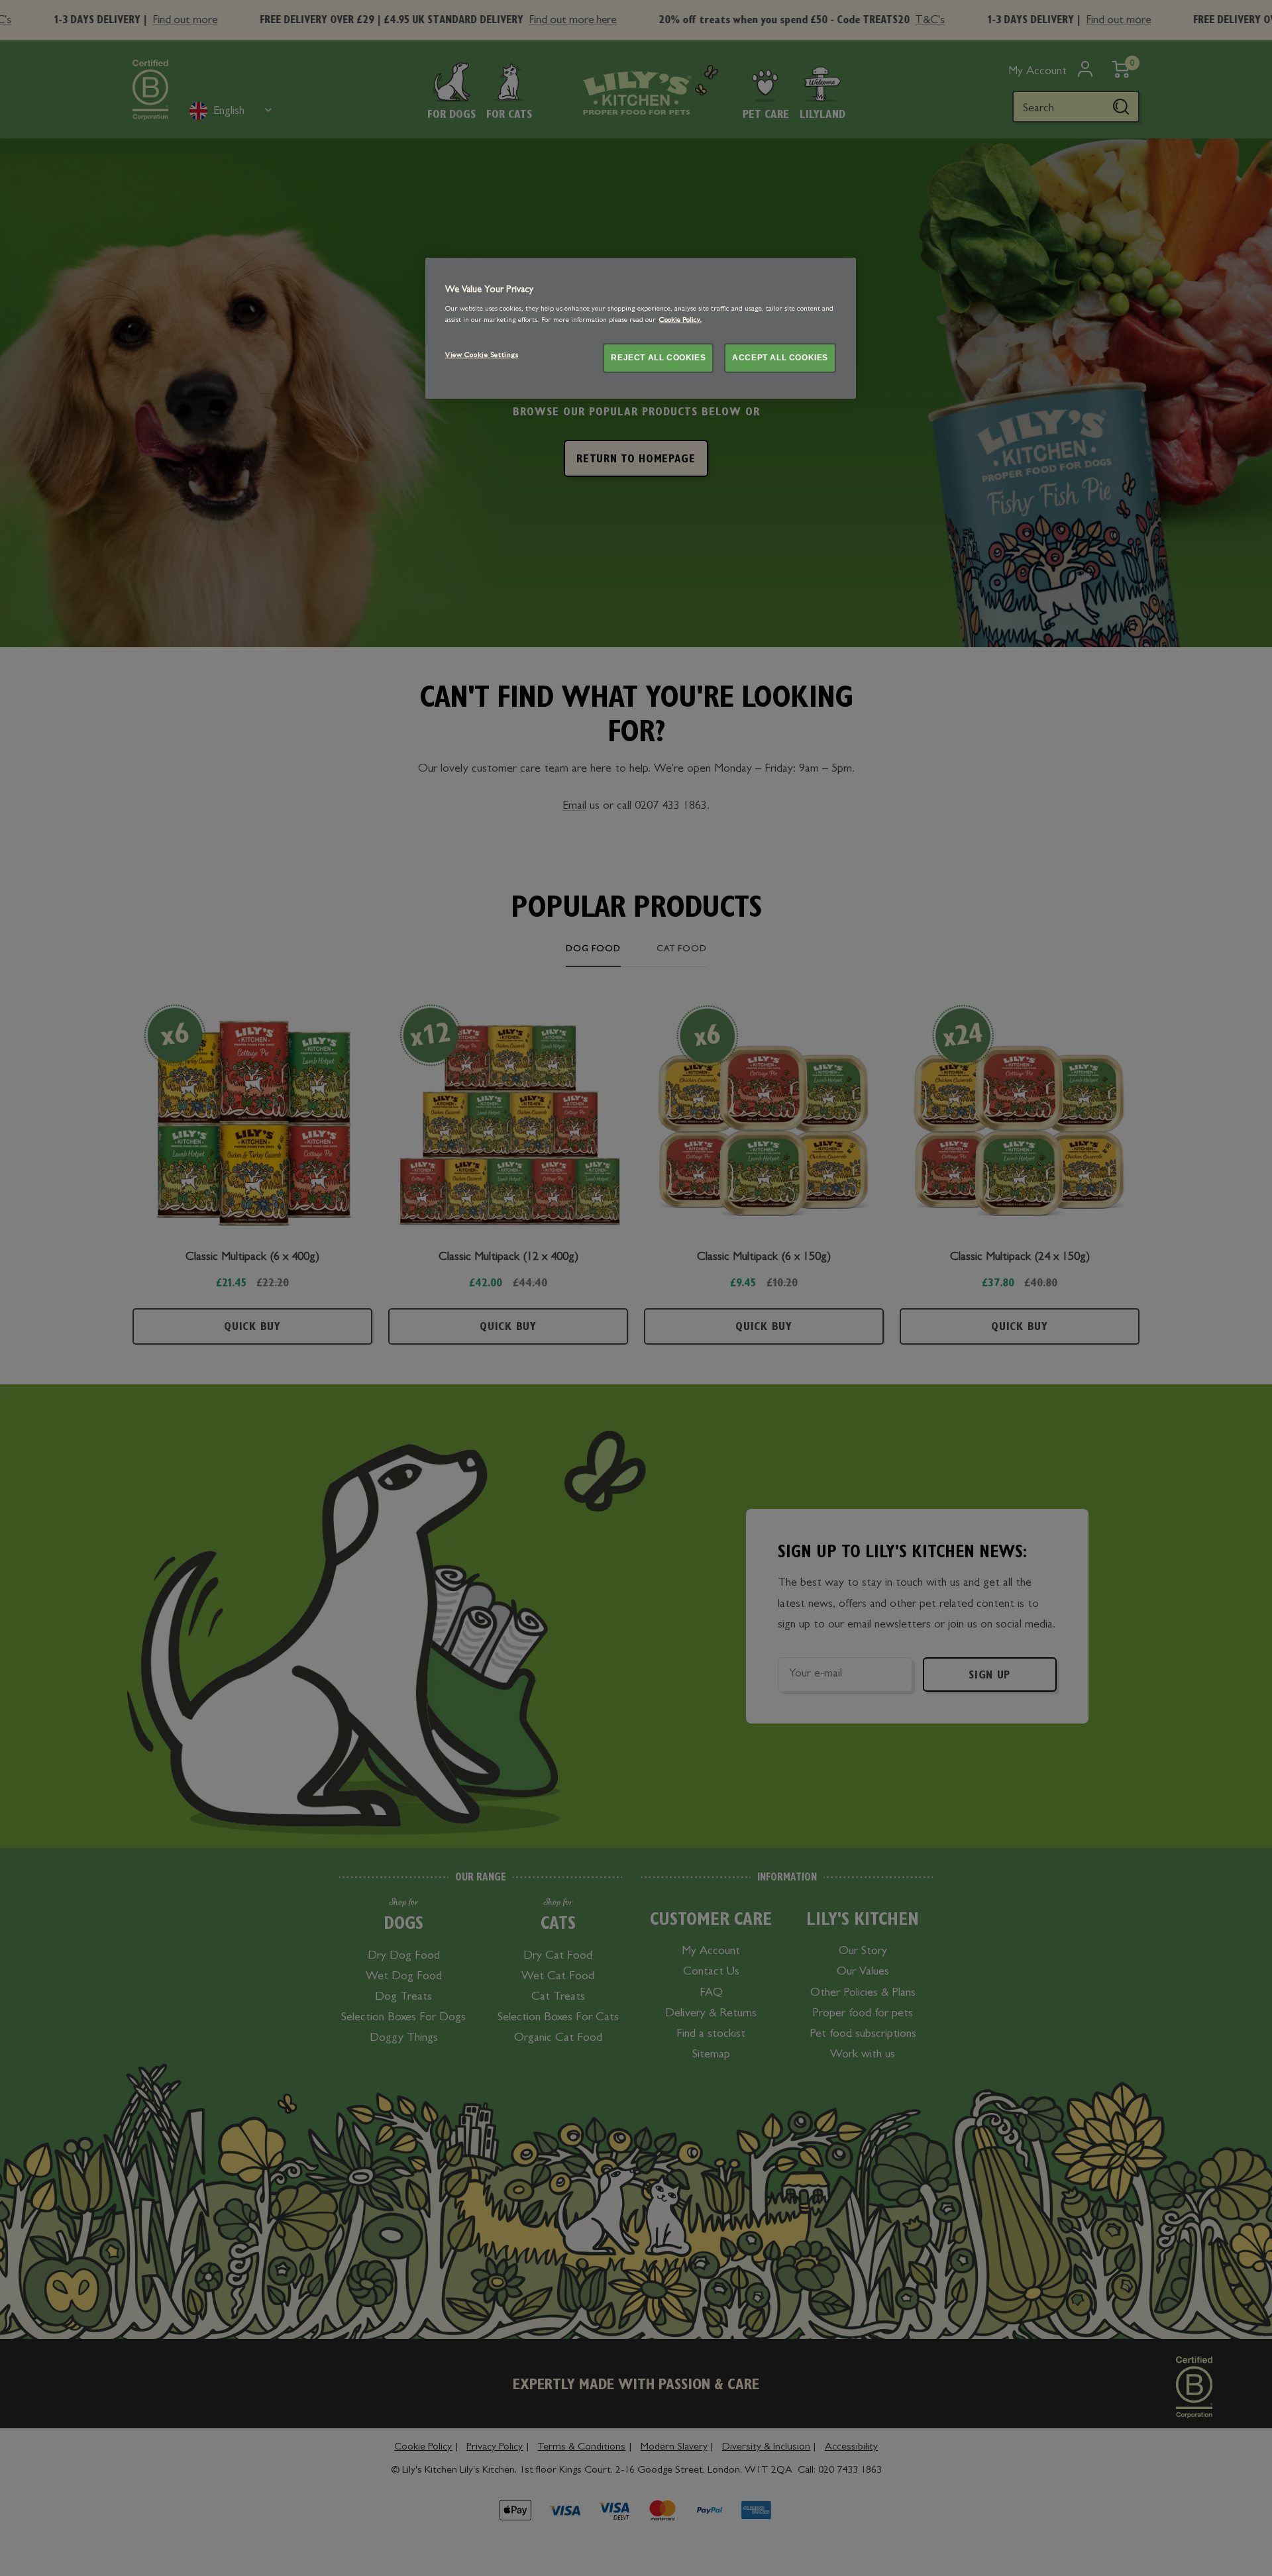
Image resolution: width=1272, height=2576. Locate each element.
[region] (641, 328)
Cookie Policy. (680, 321)
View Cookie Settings (482, 356)
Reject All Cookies (658, 358)
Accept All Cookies (780, 358)
